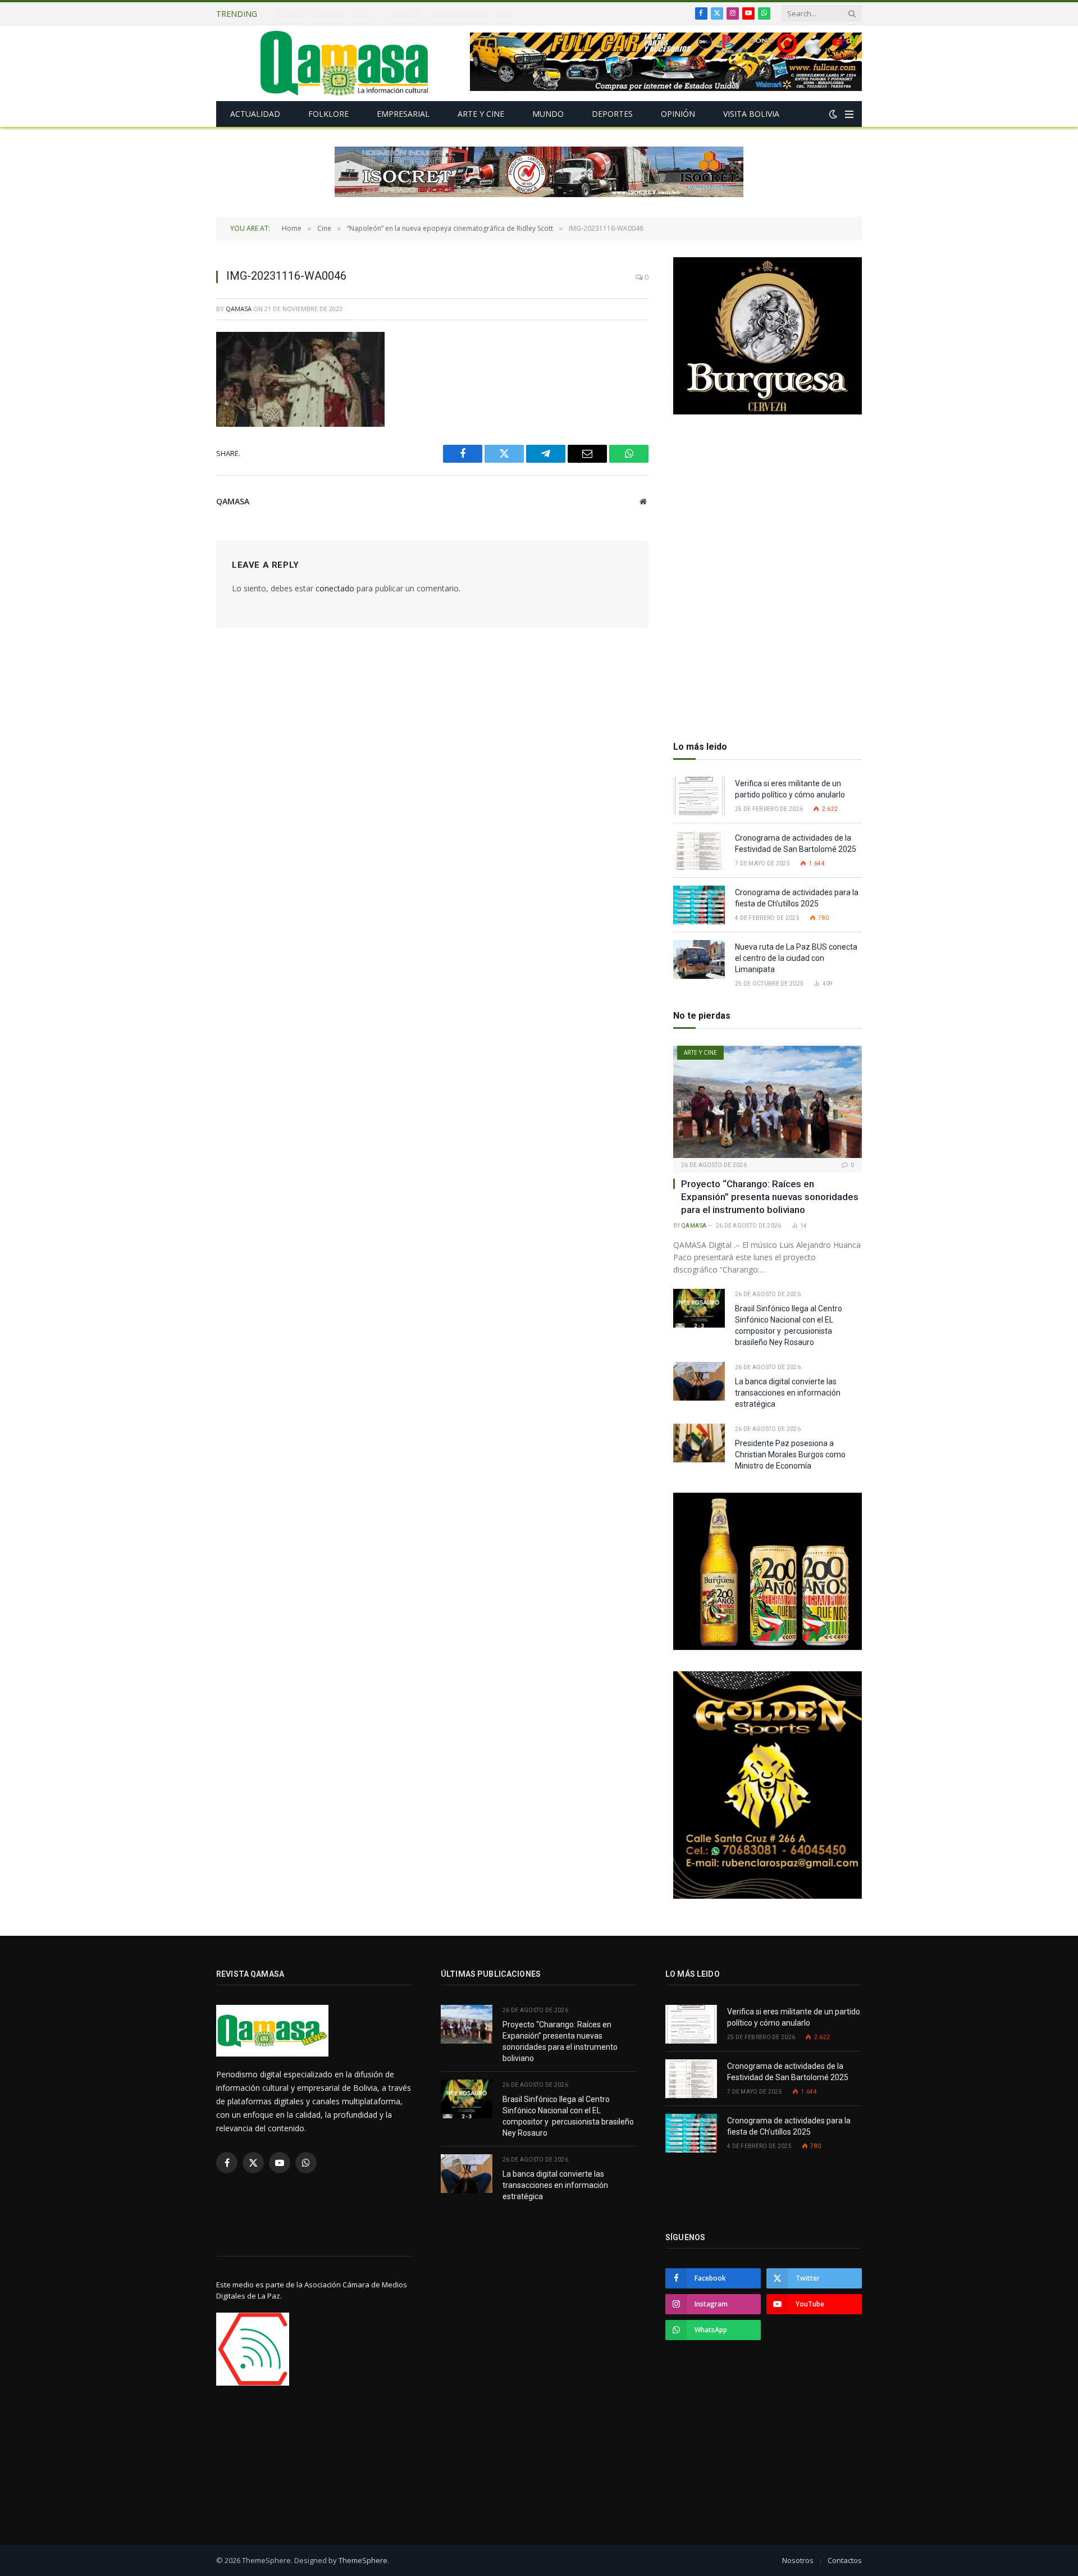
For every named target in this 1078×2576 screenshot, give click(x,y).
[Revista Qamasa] (344, 63)
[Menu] (849, 114)
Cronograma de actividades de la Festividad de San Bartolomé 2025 (796, 844)
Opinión (678, 114)
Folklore (328, 114)
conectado (335, 588)
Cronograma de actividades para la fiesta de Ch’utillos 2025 (797, 898)
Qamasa (239, 309)
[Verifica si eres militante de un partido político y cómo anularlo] (699, 796)
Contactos (845, 2560)
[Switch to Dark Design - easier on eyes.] (833, 114)
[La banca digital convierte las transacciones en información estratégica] (699, 1381)
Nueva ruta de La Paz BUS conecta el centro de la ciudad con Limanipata (796, 958)
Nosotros (798, 2560)
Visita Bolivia (751, 114)
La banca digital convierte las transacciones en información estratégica (788, 1393)
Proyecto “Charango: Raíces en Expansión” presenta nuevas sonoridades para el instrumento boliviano (770, 1197)
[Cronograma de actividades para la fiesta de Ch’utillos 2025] (699, 905)
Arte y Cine (481, 114)
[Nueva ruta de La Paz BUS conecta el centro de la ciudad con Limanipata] (699, 959)
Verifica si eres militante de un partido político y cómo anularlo (790, 789)
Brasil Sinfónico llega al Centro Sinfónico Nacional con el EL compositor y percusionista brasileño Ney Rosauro (399, 14)
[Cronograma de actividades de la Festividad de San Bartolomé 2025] (699, 851)
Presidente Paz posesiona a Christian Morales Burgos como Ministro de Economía (790, 1455)
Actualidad (255, 114)
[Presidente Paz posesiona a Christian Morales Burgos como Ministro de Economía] (699, 1443)
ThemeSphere (363, 2560)
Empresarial (403, 114)
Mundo (548, 114)
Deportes (612, 114)
